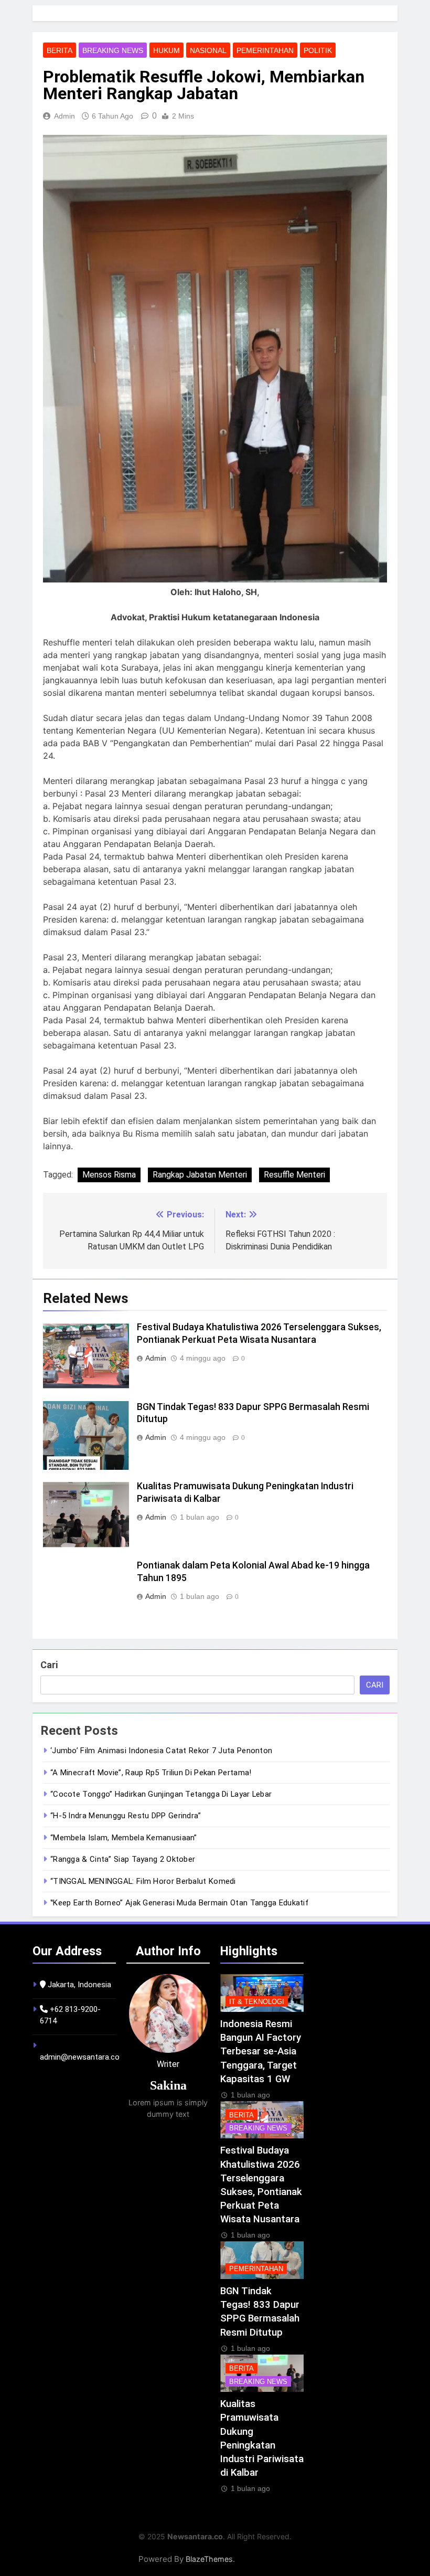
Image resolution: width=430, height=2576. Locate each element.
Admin (64, 116)
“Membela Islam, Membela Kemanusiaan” (124, 1838)
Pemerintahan (265, 50)
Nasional (208, 50)
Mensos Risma (109, 1175)
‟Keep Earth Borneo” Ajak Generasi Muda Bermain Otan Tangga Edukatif (179, 1903)
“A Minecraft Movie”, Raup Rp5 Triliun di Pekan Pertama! (151, 1773)
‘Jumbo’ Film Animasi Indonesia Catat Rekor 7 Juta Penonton (161, 1751)
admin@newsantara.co (80, 2057)
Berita (60, 50)
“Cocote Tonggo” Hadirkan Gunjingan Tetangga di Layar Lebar (161, 1794)
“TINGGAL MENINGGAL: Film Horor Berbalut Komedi (143, 1881)
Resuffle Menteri (294, 1175)
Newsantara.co (195, 2536)
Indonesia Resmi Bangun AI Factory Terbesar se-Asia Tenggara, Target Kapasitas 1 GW (261, 2052)
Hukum (166, 50)
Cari (49, 1665)
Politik (318, 50)
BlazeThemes (209, 2559)
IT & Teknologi (257, 2002)
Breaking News (113, 50)
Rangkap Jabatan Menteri (200, 1175)
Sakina (168, 2085)
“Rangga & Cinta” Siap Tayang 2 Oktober (123, 1859)
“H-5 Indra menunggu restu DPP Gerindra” (126, 1816)
